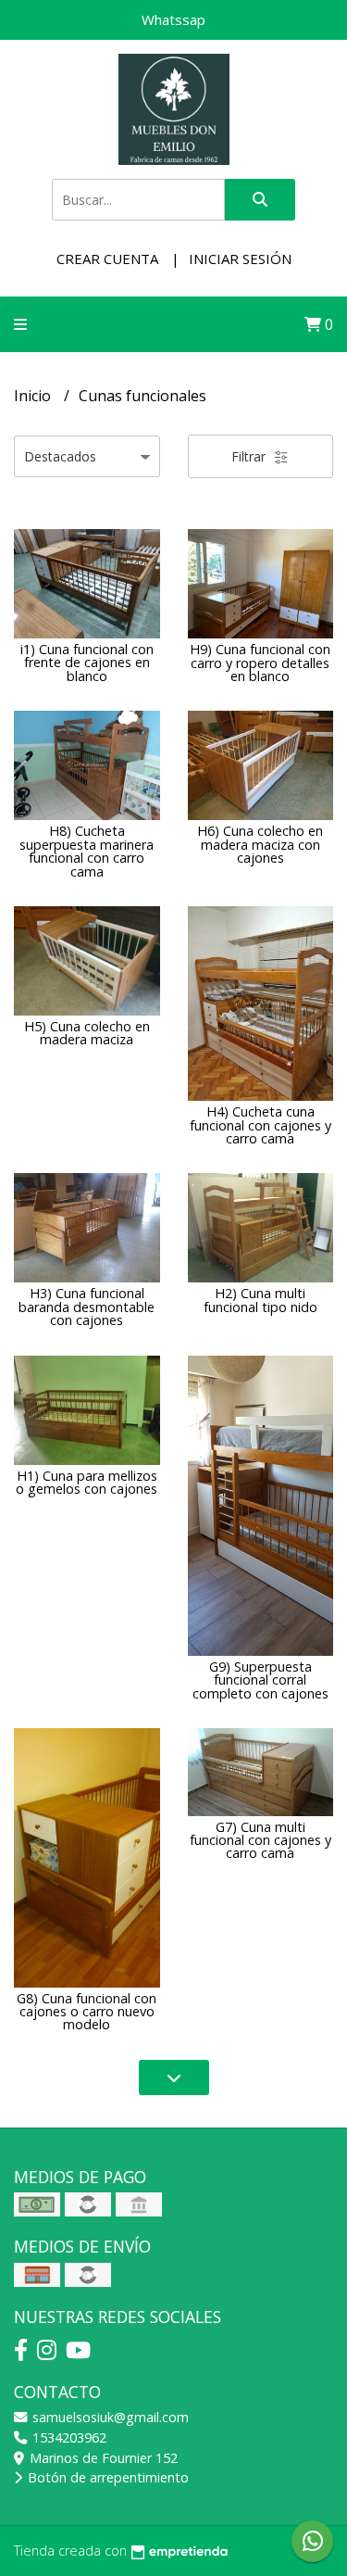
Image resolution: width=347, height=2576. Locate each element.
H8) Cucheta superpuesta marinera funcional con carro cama (87, 851)
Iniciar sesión (240, 259)
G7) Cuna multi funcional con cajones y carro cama (260, 1840)
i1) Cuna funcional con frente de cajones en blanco (87, 663)
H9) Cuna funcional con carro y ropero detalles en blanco (260, 663)
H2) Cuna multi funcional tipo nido (260, 1300)
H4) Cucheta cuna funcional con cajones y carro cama (260, 1125)
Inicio (34, 396)
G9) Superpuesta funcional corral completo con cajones (260, 1680)
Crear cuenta (107, 259)
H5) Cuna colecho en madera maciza (87, 1033)
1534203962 (68, 2437)
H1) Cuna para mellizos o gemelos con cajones (87, 1482)
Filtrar (250, 456)
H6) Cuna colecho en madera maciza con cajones (260, 844)
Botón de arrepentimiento (106, 2477)
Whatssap (173, 19)
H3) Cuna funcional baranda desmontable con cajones (87, 1307)
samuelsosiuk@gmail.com (109, 2417)
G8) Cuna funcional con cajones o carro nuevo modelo (87, 2012)
